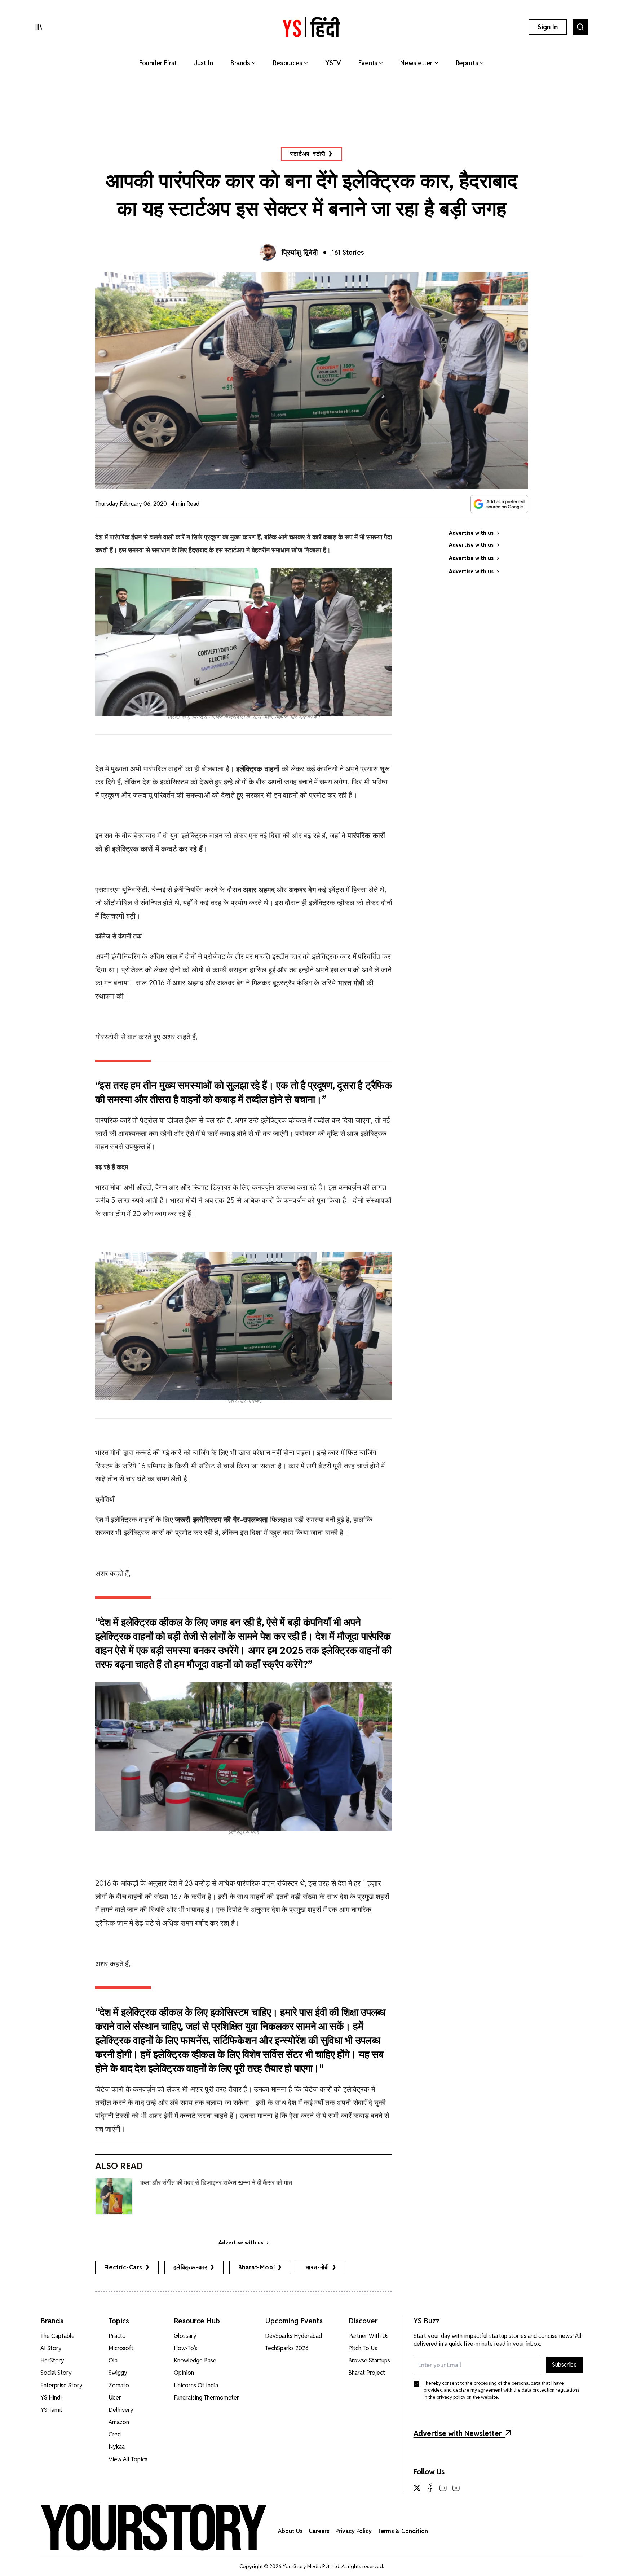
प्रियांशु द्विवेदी (300, 253)
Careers (319, 2531)
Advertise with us (241, 2243)
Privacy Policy (354, 2531)
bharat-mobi (257, 2267)
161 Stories (348, 252)
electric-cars (123, 2267)
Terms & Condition (403, 2531)
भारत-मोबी (317, 2267)
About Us (290, 2531)
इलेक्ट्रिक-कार (190, 2267)
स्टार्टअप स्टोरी (308, 154)
